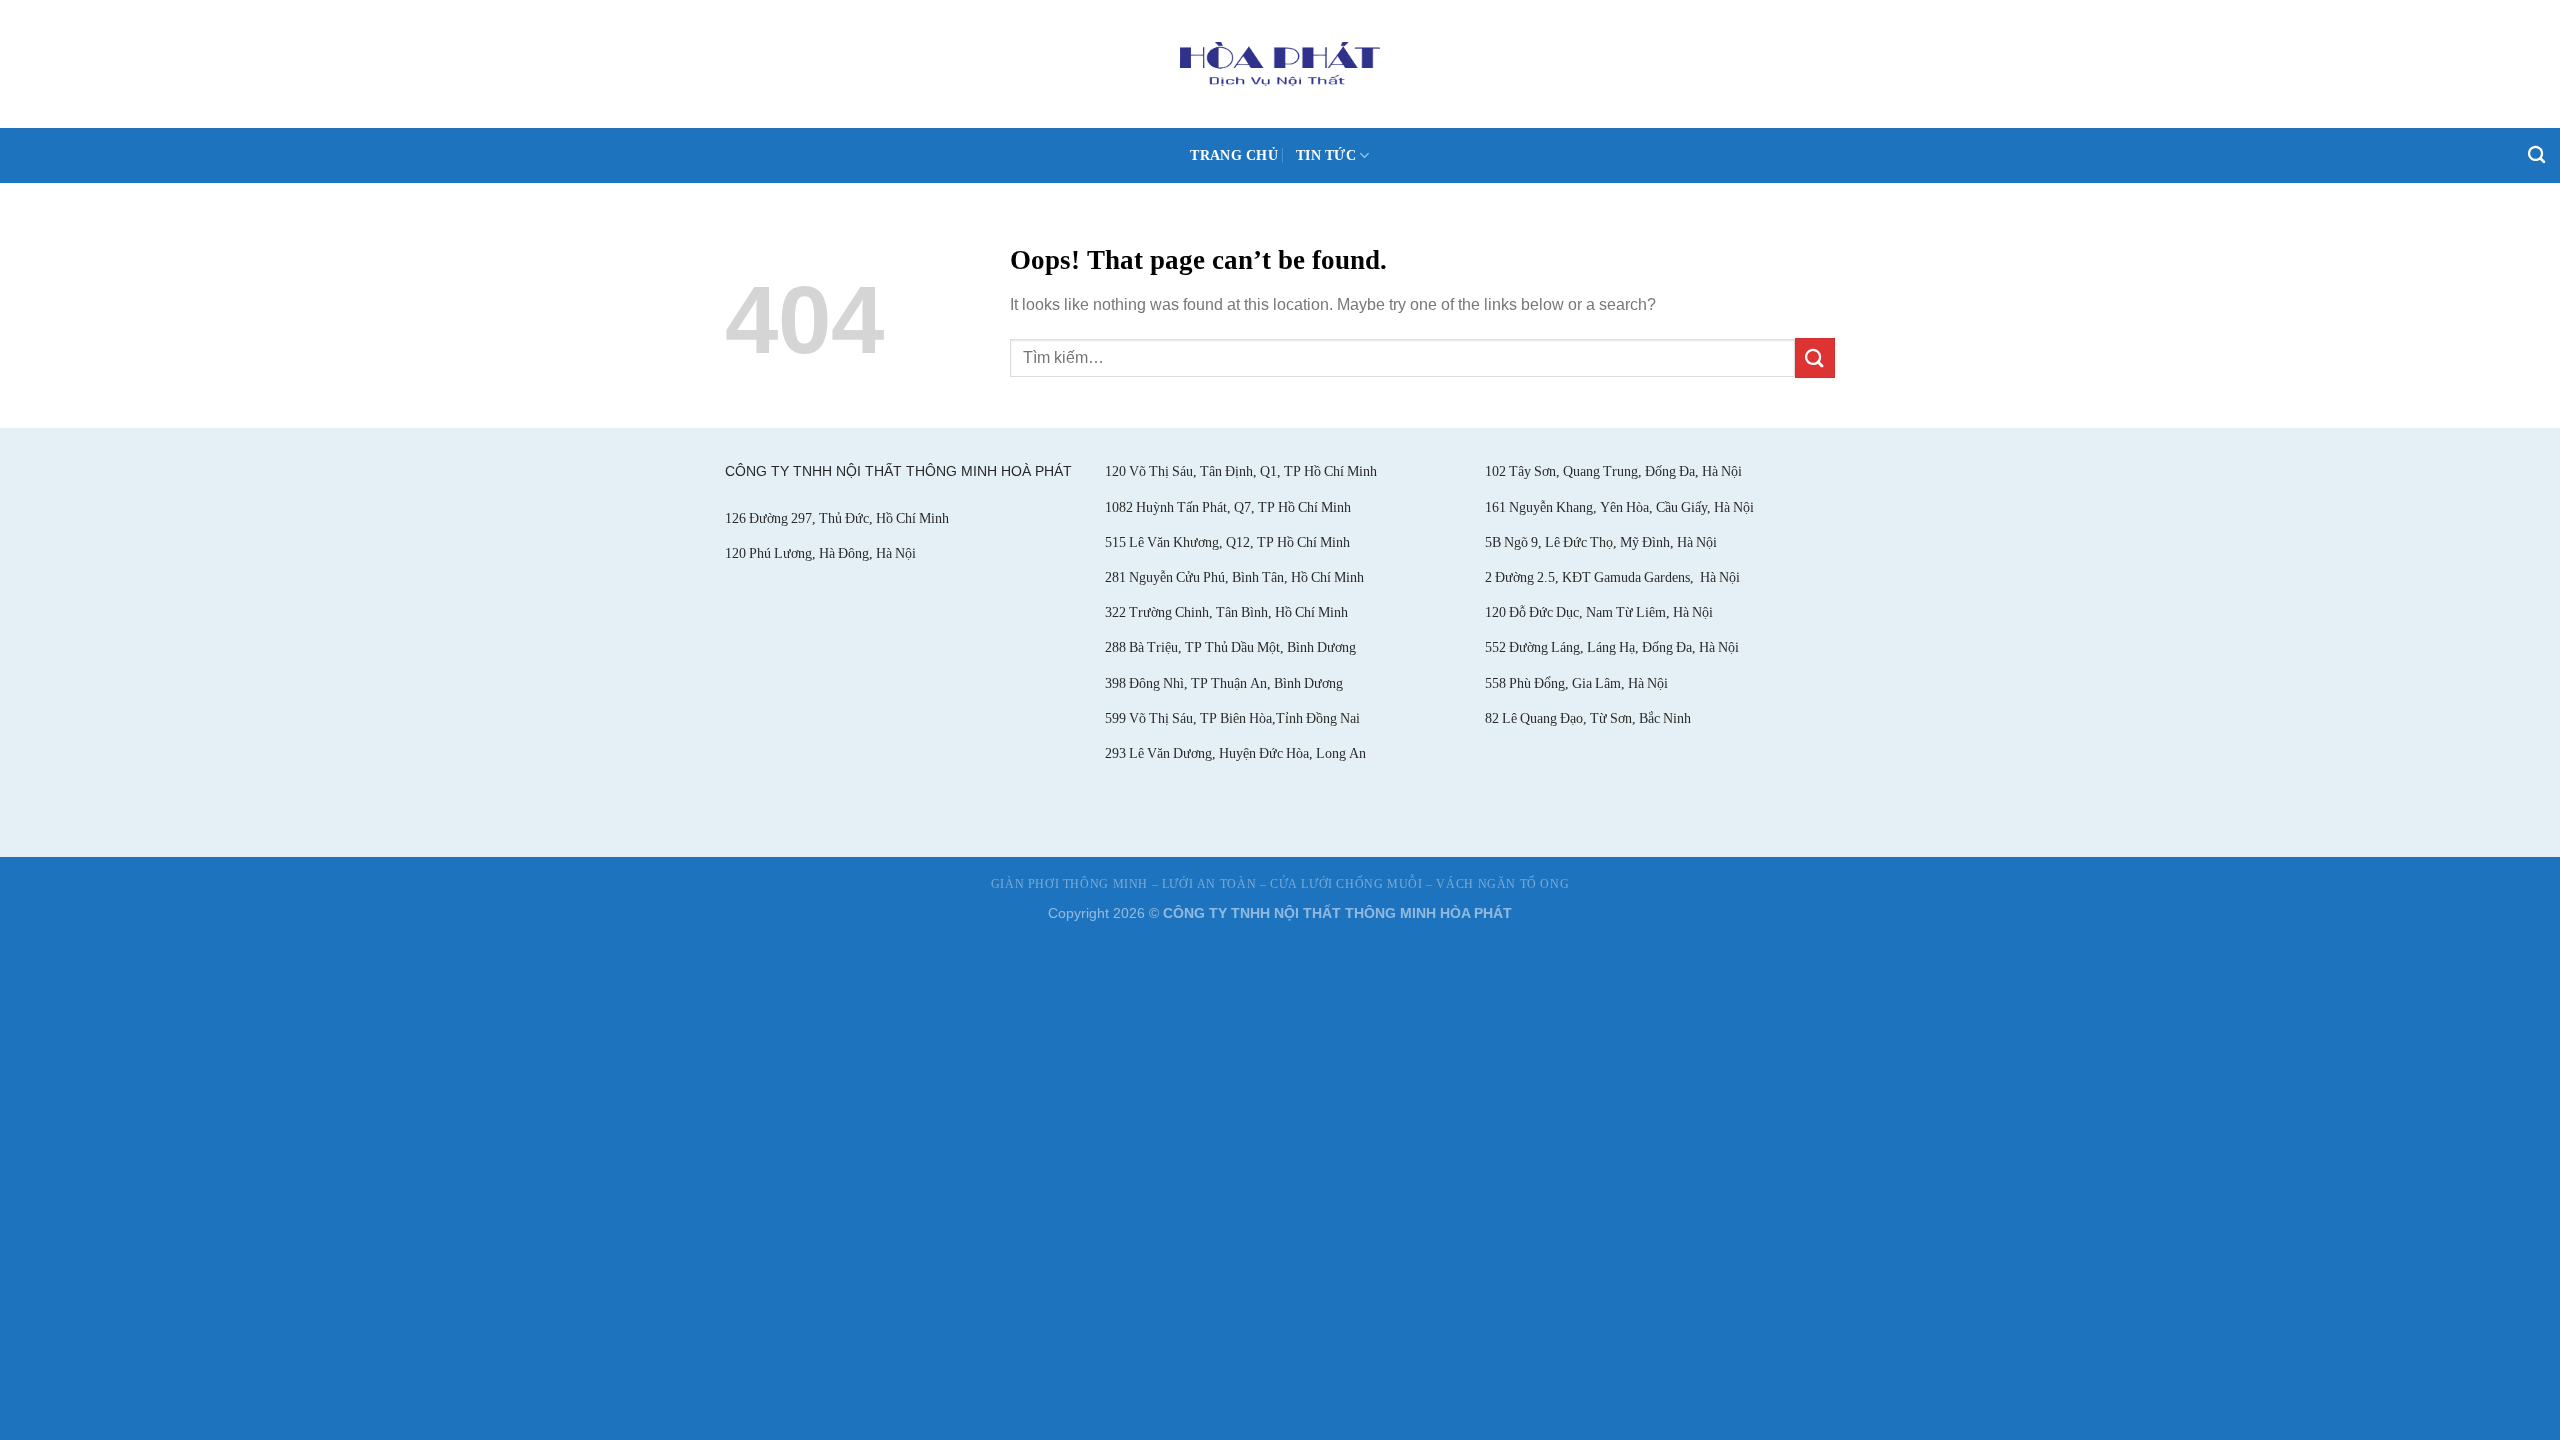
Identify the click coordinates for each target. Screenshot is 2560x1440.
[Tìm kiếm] (2536, 155)
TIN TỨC (1326, 155)
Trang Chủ (1234, 155)
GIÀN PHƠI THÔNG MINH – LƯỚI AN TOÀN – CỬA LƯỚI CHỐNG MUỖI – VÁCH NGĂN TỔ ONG (1280, 884)
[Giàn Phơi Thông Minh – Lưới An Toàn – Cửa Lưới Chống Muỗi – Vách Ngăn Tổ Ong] (1280, 63)
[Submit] (1815, 357)
